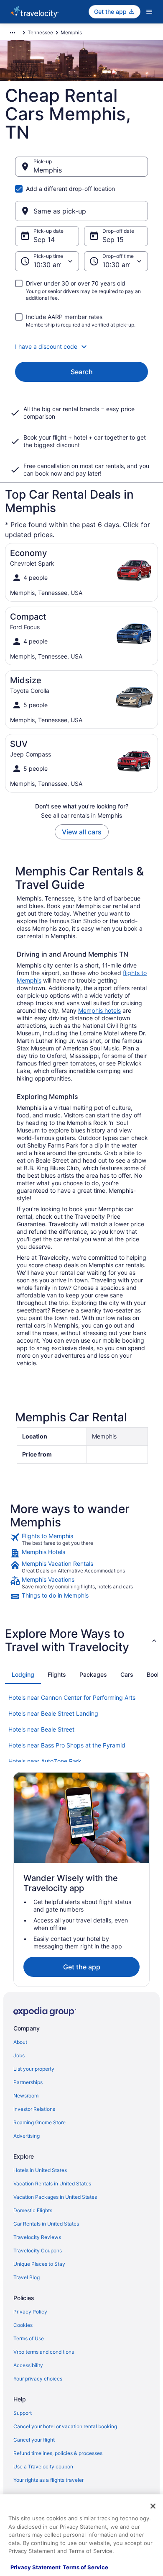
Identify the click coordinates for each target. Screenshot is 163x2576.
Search (82, 372)
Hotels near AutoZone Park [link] (45, 1761)
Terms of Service (85, 2567)
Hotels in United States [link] (40, 2170)
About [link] (20, 2042)
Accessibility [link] (28, 2365)
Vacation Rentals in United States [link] (52, 2184)
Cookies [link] (23, 2325)
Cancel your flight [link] (34, 2440)
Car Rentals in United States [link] (46, 2224)
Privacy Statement (36, 2567)
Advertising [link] (27, 2136)
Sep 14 (44, 239)
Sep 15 (113, 239)
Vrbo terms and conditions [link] (44, 2352)
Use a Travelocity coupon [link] (43, 2467)
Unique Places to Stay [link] (39, 2264)
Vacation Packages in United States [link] (55, 2197)
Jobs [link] (19, 2055)
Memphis (48, 170)
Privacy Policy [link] (30, 2312)
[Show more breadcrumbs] (13, 33)
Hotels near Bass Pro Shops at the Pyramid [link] (67, 1745)
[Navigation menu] (149, 12)
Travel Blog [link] (27, 2277)
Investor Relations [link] (34, 2109)
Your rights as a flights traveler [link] (48, 2480)
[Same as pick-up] (81, 211)
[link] (81, 1539)
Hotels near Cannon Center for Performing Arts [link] (72, 1697)
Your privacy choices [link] (38, 2379)
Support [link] (23, 2413)
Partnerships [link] (28, 2082)
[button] (81, 347)
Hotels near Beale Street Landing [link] (53, 1713)
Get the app (82, 1967)
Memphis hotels (99, 1010)
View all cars (82, 832)
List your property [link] (34, 2069)
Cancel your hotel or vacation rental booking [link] (65, 2426)
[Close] (153, 2506)
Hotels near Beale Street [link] (41, 1729)
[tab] (23, 1675)
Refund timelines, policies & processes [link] (58, 2453)
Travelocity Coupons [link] (38, 2250)
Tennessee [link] (40, 32)
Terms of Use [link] (29, 2338)
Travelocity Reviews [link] (37, 2237)
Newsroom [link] (26, 2096)
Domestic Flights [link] (33, 2210)
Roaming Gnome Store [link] (39, 2122)
